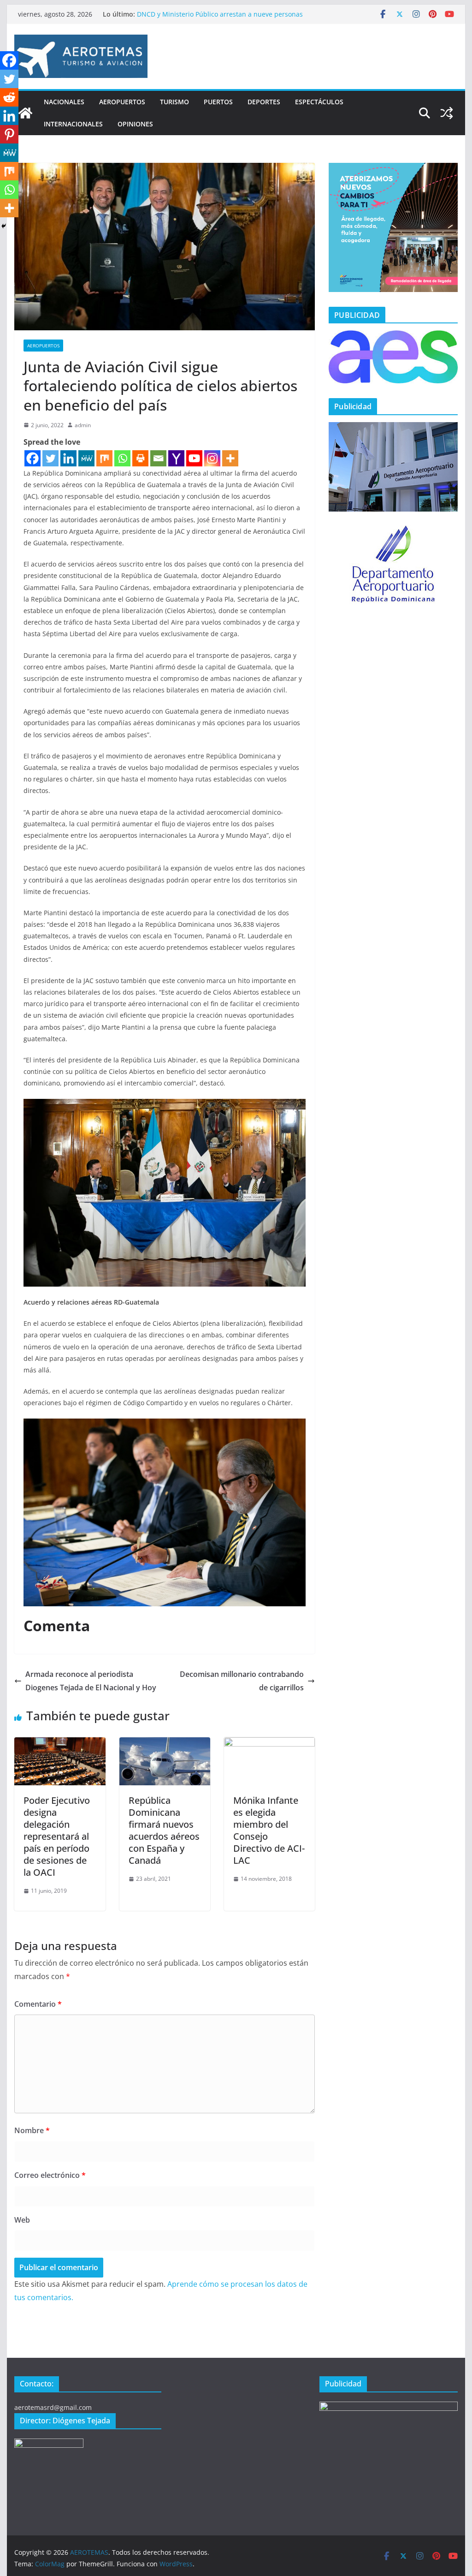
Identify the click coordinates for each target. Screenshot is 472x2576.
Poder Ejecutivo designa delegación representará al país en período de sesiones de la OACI (57, 1836)
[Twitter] (50, 458)
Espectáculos (319, 102)
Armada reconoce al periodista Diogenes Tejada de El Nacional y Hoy (91, 1681)
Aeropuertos (122, 102)
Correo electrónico (50, 2175)
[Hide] (4, 226)
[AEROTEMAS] (25, 113)
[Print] (140, 458)
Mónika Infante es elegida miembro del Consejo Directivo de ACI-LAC (269, 1830)
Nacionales (64, 102)
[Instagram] (212, 458)
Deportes (264, 102)
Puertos (218, 102)
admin (83, 425)
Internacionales (73, 124)
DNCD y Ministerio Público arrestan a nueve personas (220, 14)
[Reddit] (9, 97)
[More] (230, 458)
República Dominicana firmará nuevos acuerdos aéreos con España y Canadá (164, 1830)
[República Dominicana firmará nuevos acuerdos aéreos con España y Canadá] (165, 1744)
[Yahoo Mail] (176, 458)
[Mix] (104, 458)
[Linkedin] (68, 458)
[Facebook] (32, 458)
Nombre (32, 2130)
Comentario (38, 2004)
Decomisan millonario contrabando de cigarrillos (242, 1681)
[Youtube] (194, 458)
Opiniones (135, 124)
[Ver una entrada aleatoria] (447, 113)
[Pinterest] (9, 134)
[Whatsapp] (122, 458)
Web (22, 2220)
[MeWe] (86, 458)
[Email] (158, 458)
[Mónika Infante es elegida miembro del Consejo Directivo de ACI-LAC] (269, 1744)
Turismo (174, 102)
